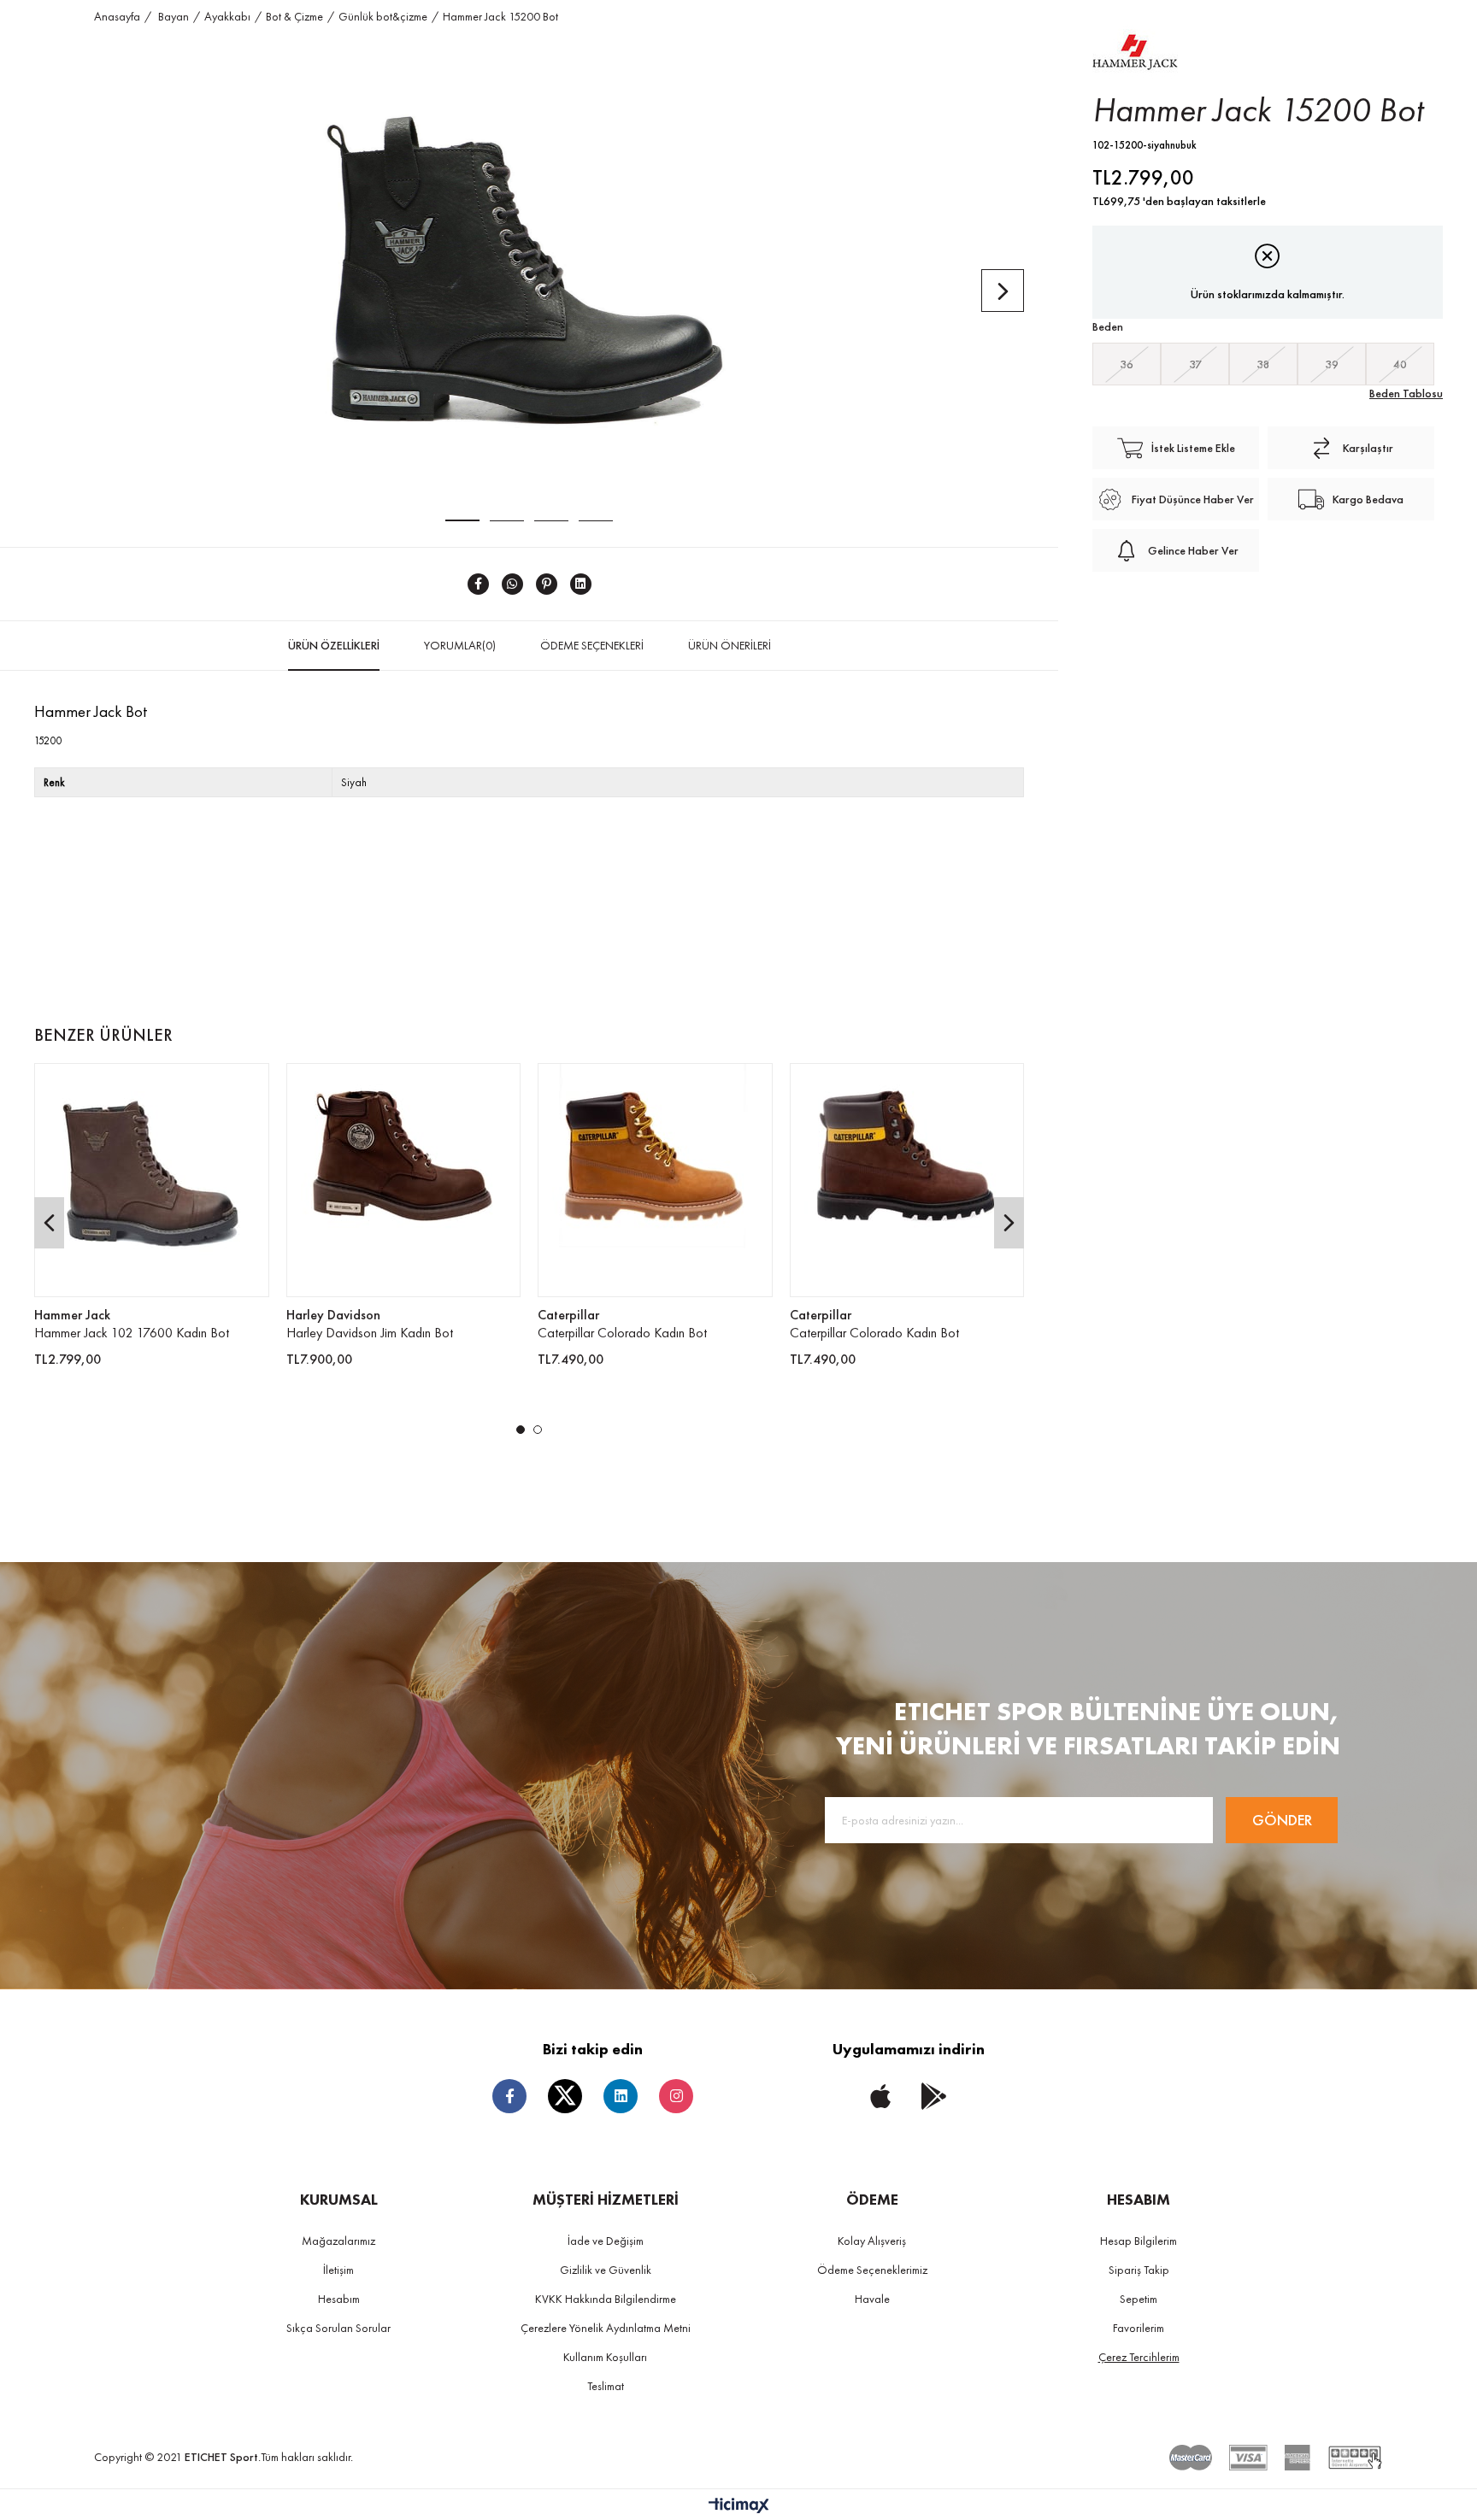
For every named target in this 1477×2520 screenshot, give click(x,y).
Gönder (1282, 1820)
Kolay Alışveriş (872, 2241)
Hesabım (339, 2299)
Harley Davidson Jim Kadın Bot (370, 1333)
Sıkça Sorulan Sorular (338, 2328)
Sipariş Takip (1139, 2270)
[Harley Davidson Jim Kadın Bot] (404, 1181)
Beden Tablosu (1406, 393)
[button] (521, 1430)
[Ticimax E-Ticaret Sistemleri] (739, 2507)
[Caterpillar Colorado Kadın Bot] (655, 1181)
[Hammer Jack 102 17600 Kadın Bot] (152, 1181)
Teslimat (606, 2386)
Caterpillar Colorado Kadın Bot (622, 1333)
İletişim (338, 2270)
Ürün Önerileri (730, 645)
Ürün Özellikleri (334, 645)
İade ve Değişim (606, 2241)
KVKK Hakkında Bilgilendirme (606, 2299)
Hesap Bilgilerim (1139, 2241)
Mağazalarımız (338, 2241)
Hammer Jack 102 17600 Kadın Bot (132, 1333)
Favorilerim (1139, 2328)
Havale (872, 2299)
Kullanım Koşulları (605, 2357)
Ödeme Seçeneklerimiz (872, 2270)
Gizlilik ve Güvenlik (606, 2270)
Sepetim (1139, 2299)
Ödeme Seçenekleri (592, 645)
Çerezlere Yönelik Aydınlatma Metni (606, 2328)
